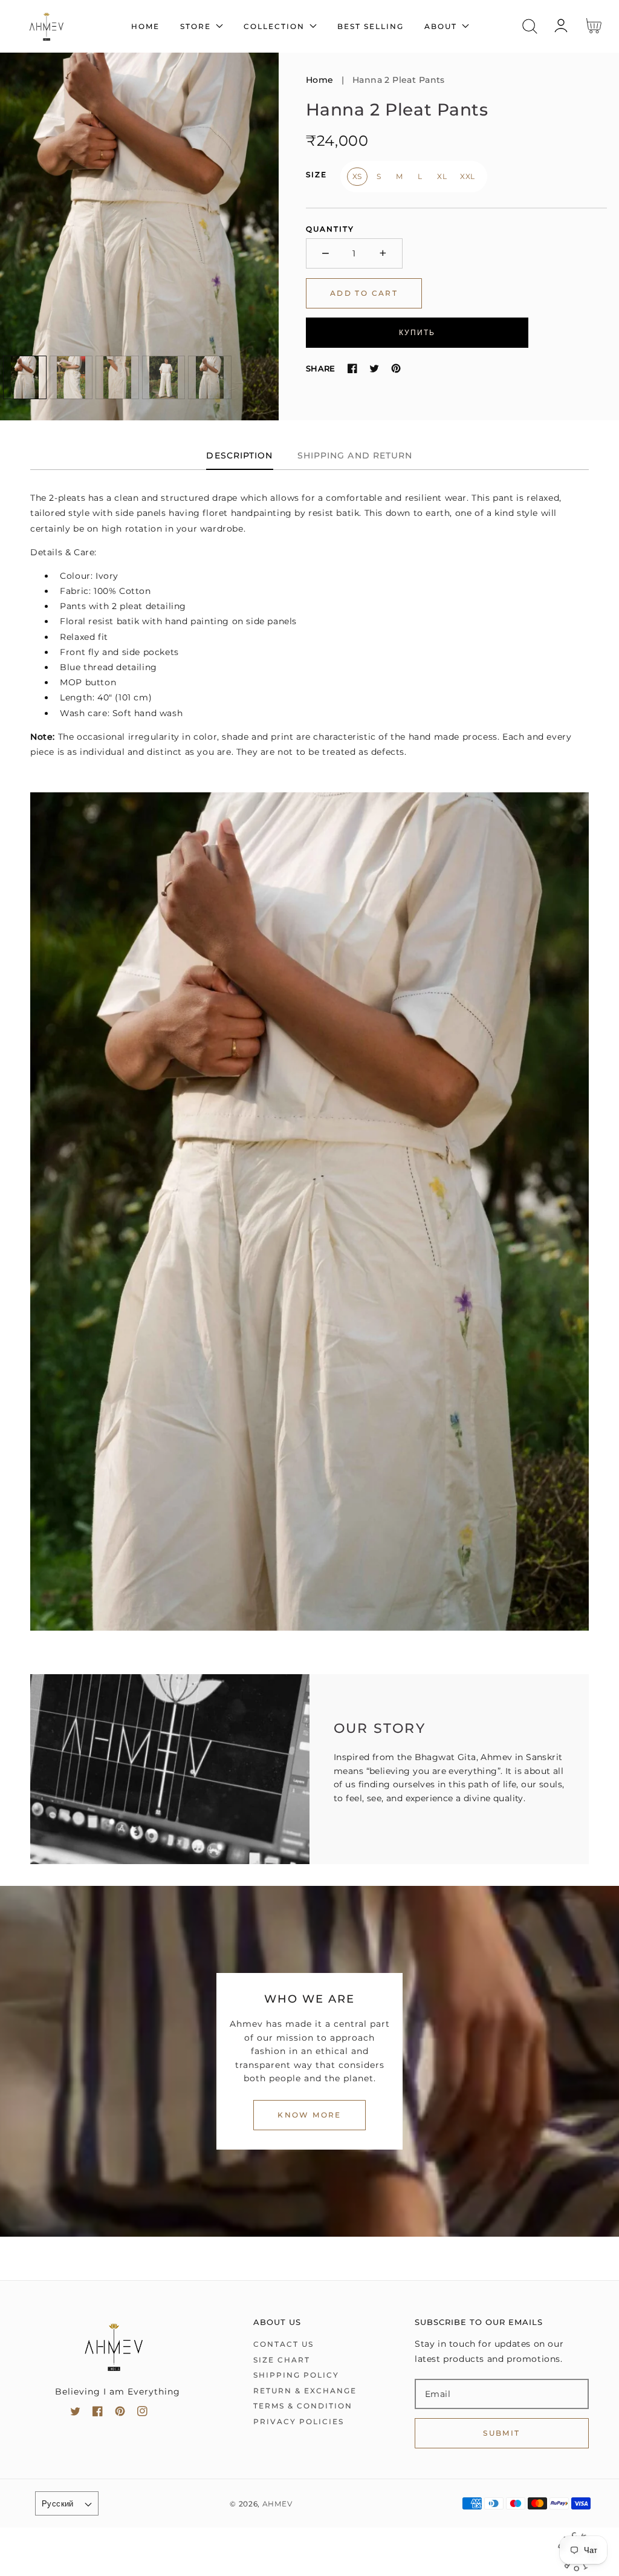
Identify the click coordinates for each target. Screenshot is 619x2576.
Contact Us (284, 2344)
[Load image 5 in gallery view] (210, 377)
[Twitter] (374, 368)
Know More (309, 2115)
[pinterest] (120, 2414)
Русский (58, 2503)
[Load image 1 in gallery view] (25, 377)
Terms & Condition (303, 2406)
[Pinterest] (396, 368)
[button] (530, 26)
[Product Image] (139, 236)
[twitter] (75, 2414)
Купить (417, 332)
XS (357, 176)
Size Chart (282, 2360)
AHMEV (277, 2504)
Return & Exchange (305, 2391)
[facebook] (98, 2414)
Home (320, 80)
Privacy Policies (299, 2421)
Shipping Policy (296, 2375)
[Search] (530, 26)
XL (442, 176)
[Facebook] (352, 368)
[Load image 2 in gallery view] (71, 377)
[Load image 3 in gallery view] (117, 377)
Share (321, 368)
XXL (468, 176)
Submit (501, 2433)
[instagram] (142, 2414)
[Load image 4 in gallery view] (164, 377)
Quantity (330, 229)
